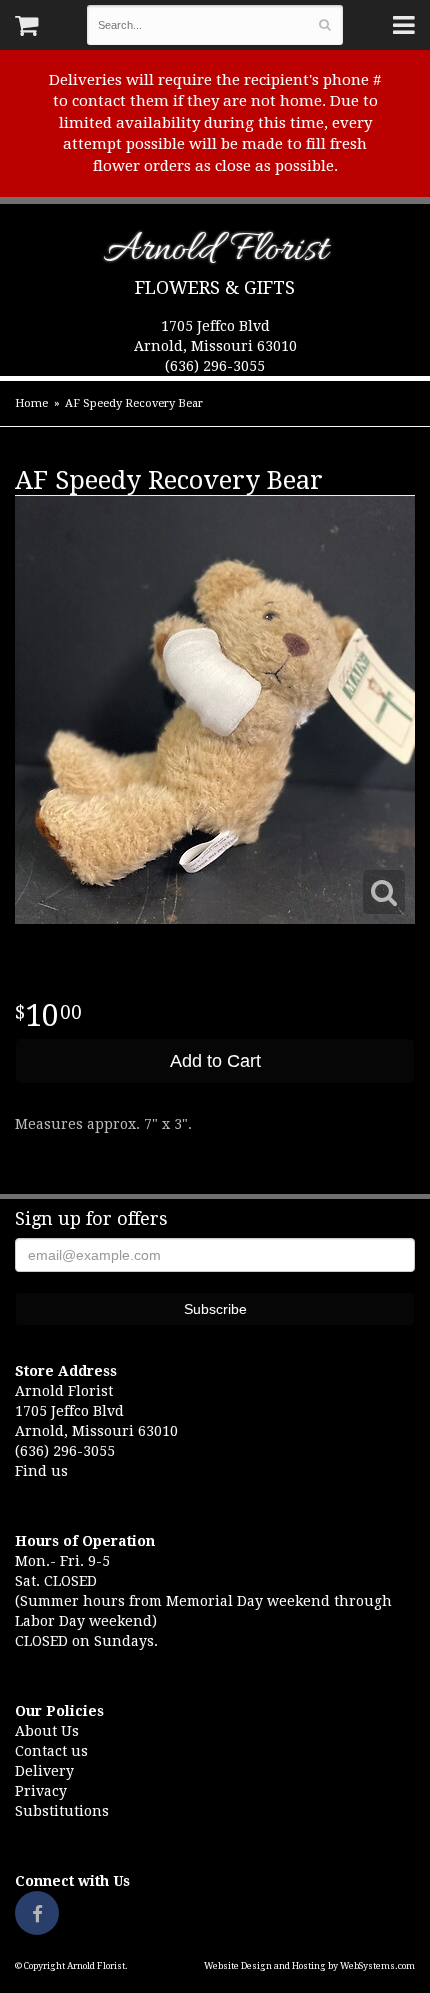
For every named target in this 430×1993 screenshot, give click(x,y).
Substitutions (62, 1811)
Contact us (51, 1751)
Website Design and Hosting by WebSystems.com (309, 1966)
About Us (47, 1731)
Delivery (44, 1771)
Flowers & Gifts (215, 287)
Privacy (41, 1791)
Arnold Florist (215, 253)
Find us (41, 1471)
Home (31, 403)
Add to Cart (215, 1061)
